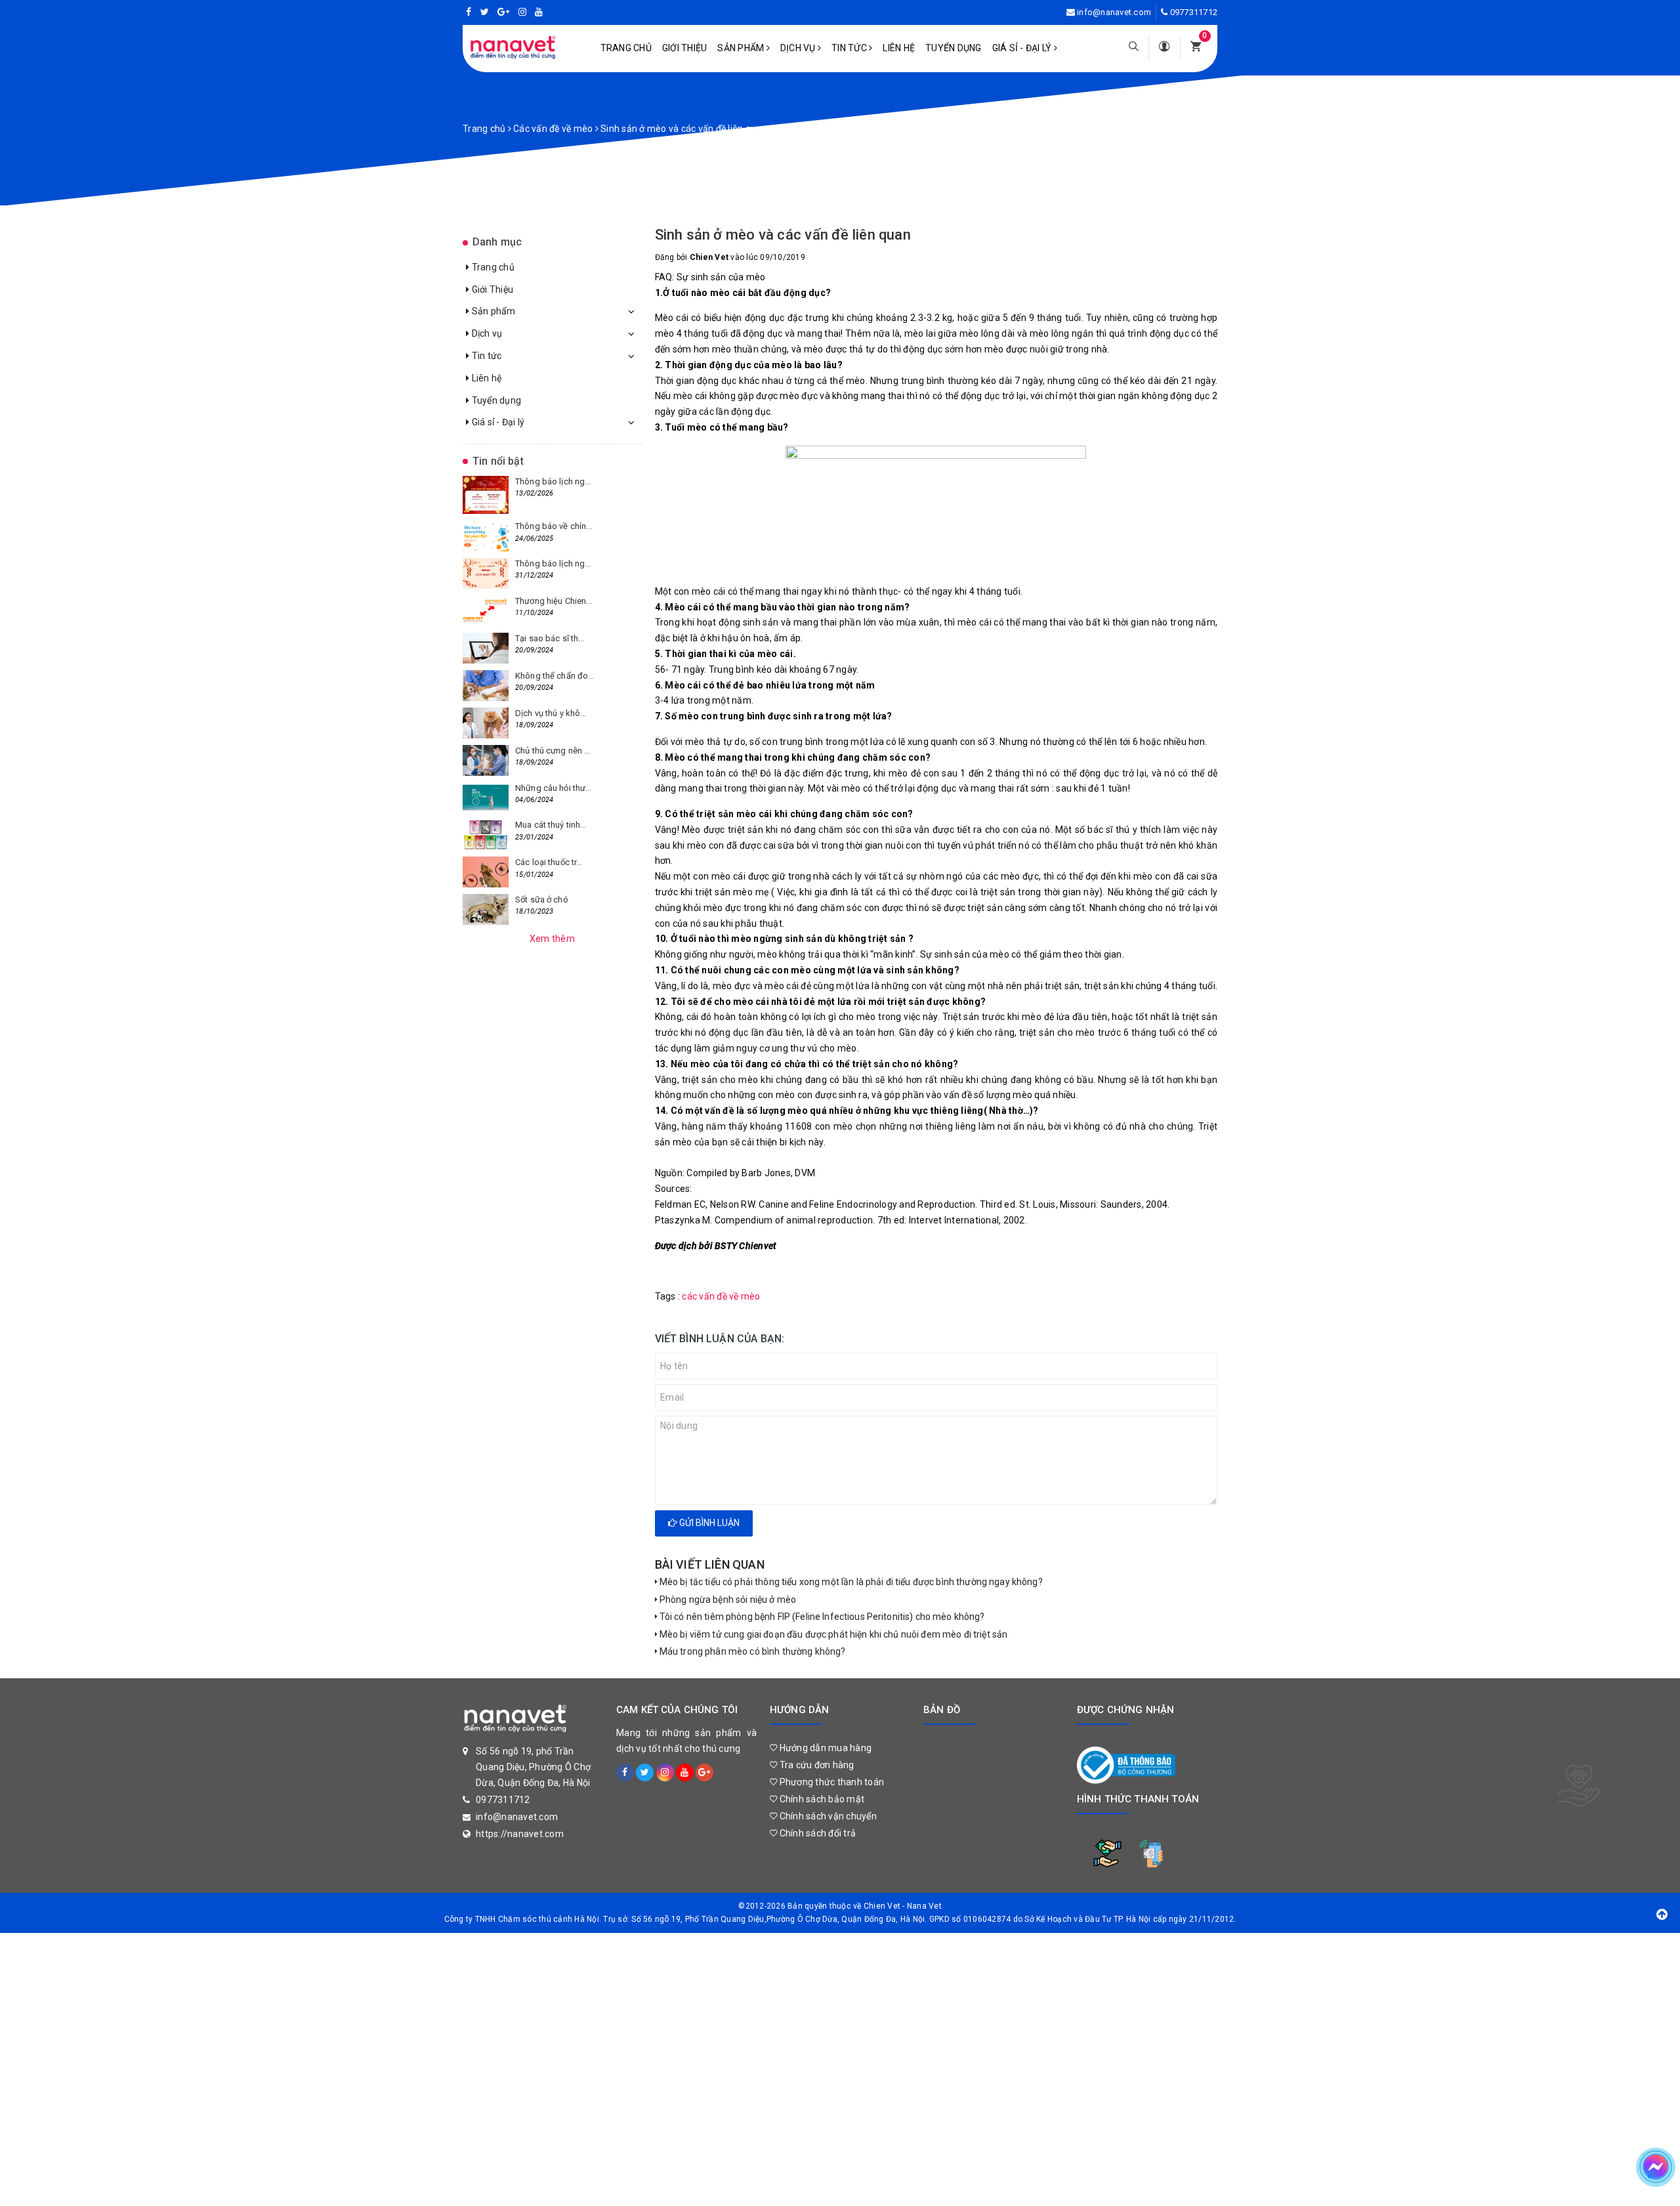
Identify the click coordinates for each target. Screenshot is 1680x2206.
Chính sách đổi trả (816, 1833)
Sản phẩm (742, 48)
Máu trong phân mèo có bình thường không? (752, 1651)
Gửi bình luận (708, 1523)
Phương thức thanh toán (830, 1782)
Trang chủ (626, 48)
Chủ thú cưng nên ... (553, 751)
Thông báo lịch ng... (553, 481)
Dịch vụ (799, 48)
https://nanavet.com (520, 1834)
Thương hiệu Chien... (554, 601)
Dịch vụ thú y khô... (551, 713)
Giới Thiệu (685, 48)
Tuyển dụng (954, 48)
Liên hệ (899, 48)
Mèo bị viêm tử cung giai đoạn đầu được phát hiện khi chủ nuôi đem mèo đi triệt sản (833, 1634)
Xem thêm (552, 939)
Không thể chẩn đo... (555, 676)
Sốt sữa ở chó (542, 900)
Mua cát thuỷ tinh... (551, 825)
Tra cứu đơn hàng (815, 1765)
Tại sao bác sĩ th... (550, 638)
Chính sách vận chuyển (827, 1816)
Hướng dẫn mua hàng (824, 1748)
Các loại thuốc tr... (549, 862)
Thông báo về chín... (554, 526)
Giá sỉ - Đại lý (1023, 48)
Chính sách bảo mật (821, 1799)
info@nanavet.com (1114, 12)
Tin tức (850, 48)
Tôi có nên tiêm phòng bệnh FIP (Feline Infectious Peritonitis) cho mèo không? (821, 1617)
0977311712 (1194, 12)
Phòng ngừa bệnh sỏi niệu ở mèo (727, 1600)
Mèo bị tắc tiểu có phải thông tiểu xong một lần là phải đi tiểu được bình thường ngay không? (850, 1582)
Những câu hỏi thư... (554, 788)
